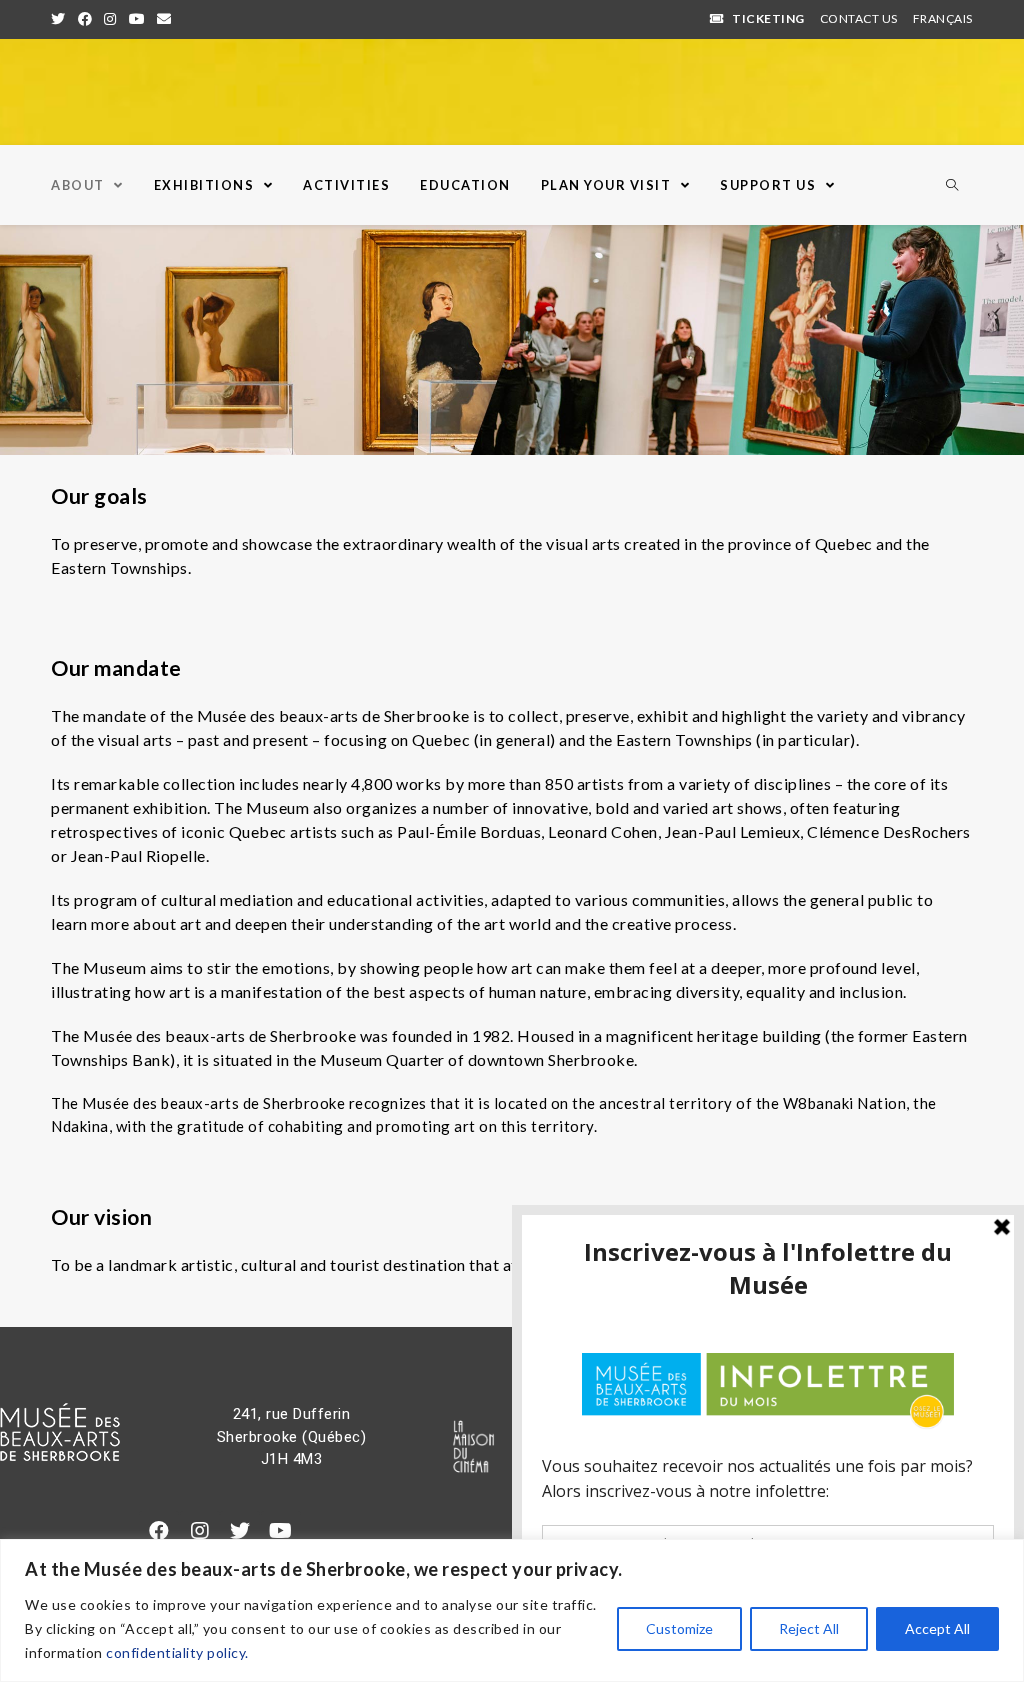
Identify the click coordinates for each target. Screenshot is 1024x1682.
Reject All (809, 1628)
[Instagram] (200, 1531)
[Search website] (952, 186)
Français (943, 18)
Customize (679, 1628)
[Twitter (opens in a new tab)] (61, 19)
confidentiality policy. (177, 1652)
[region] (512, 1610)
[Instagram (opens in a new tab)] (110, 19)
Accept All (937, 1628)
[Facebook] (159, 1531)
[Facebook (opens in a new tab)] (85, 19)
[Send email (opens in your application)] (164, 19)
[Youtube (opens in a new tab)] (137, 19)
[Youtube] (281, 1531)
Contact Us (859, 18)
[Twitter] (240, 1531)
